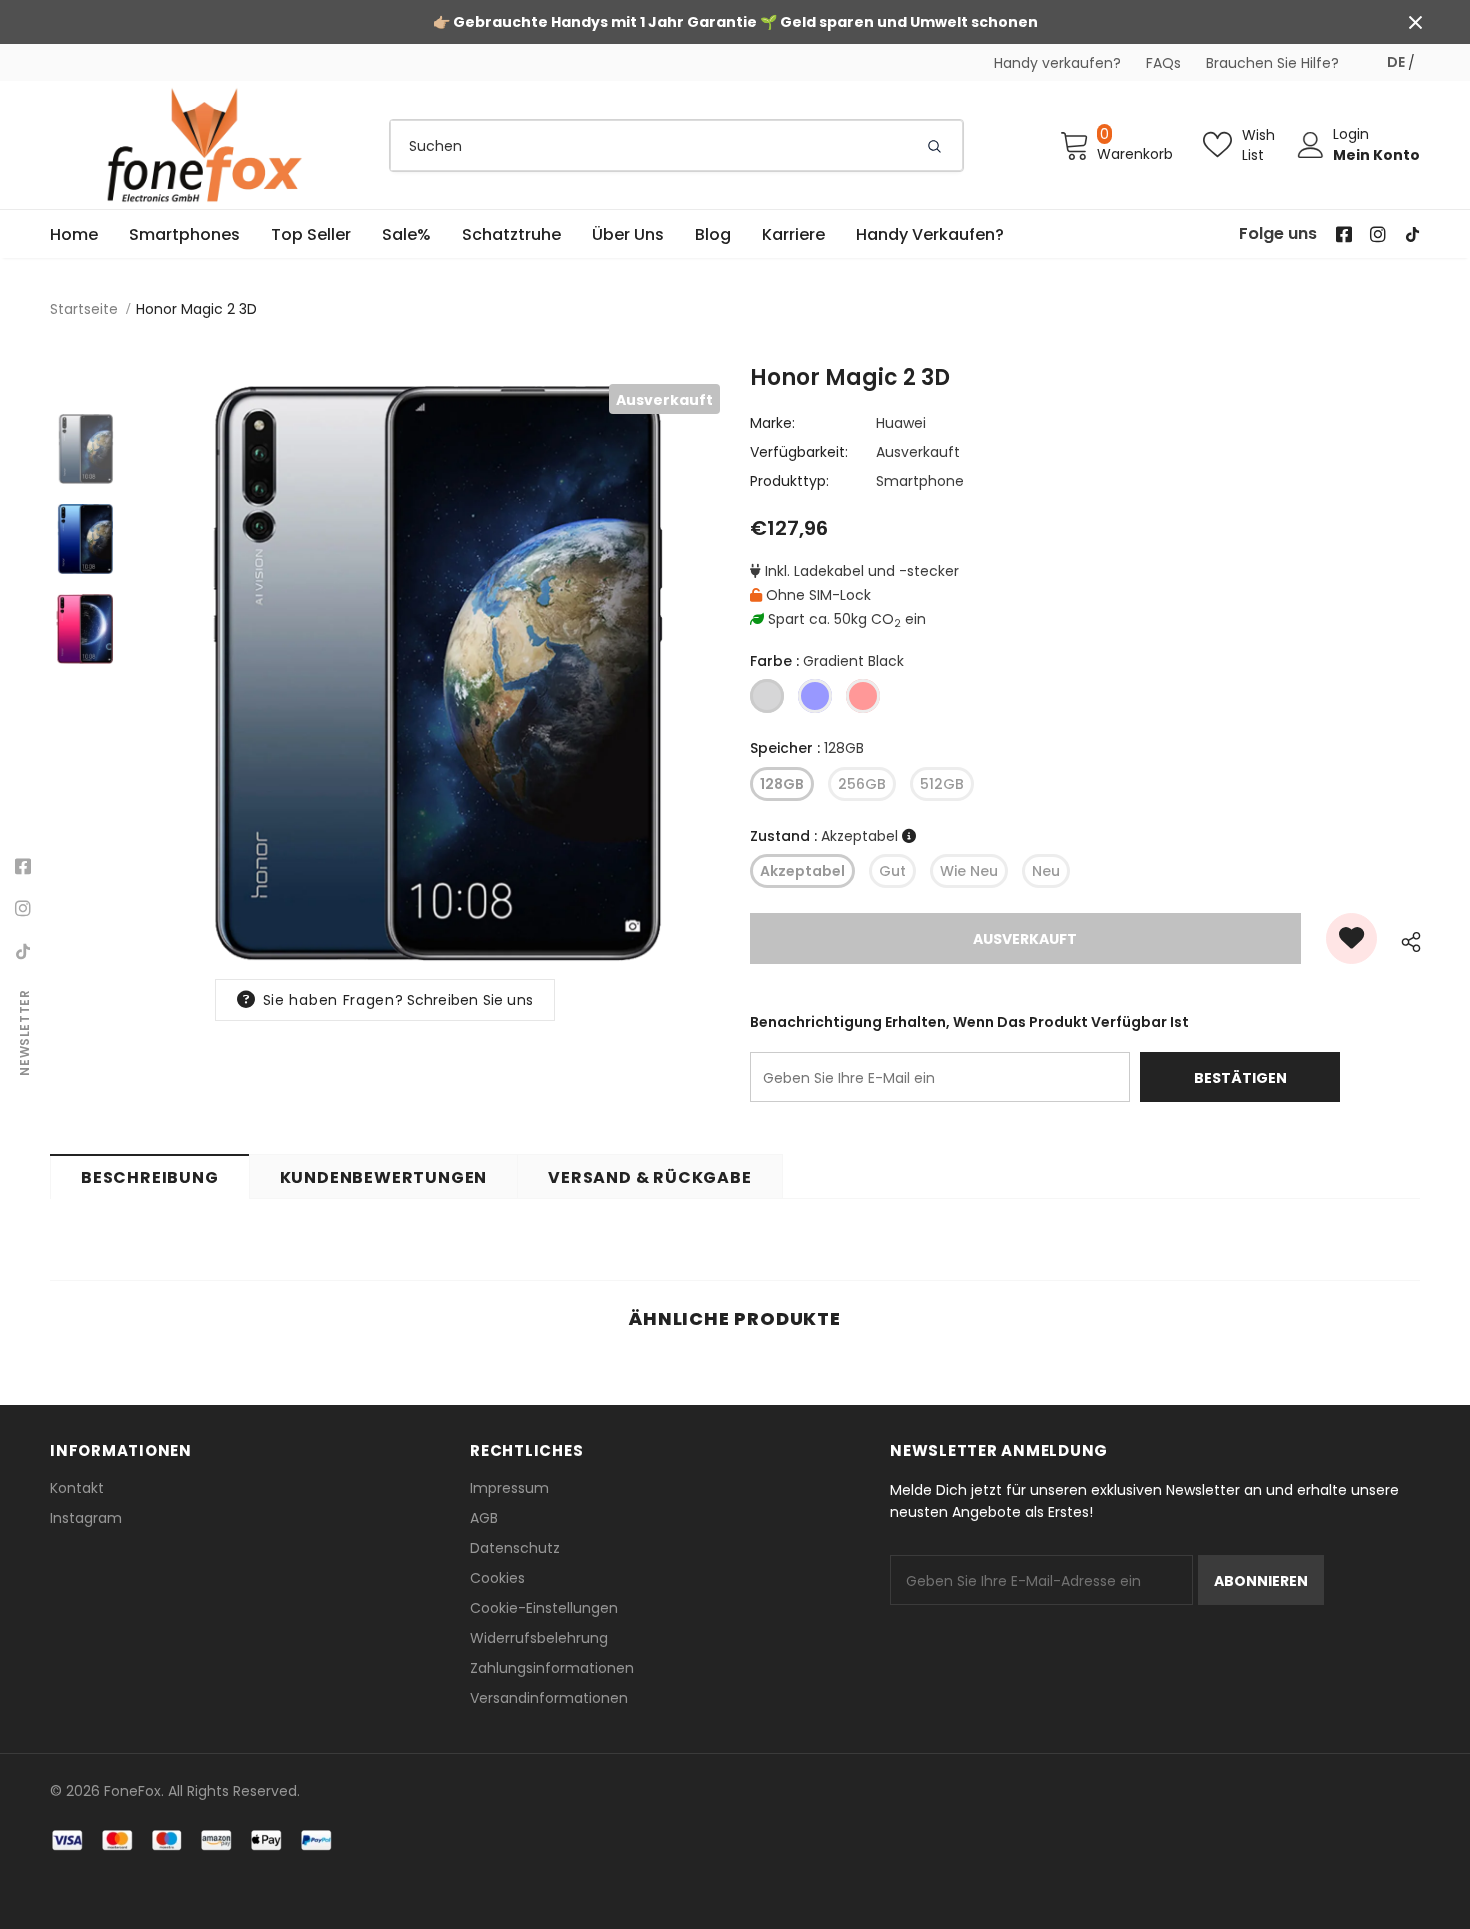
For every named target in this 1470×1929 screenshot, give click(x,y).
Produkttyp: (789, 481)
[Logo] (205, 145)
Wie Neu (969, 871)
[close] (1415, 22)
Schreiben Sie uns (470, 1000)
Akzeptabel (802, 871)
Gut (892, 871)
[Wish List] (1351, 938)
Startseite (84, 309)
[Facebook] (23, 867)
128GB (782, 784)
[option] (430, 674)
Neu (1046, 871)
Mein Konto (1376, 155)
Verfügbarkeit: (799, 452)
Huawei (901, 423)
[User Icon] (1311, 145)
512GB (942, 784)
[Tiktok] (23, 951)
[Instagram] (23, 909)
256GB (862, 784)
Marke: (772, 423)
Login (1351, 134)
